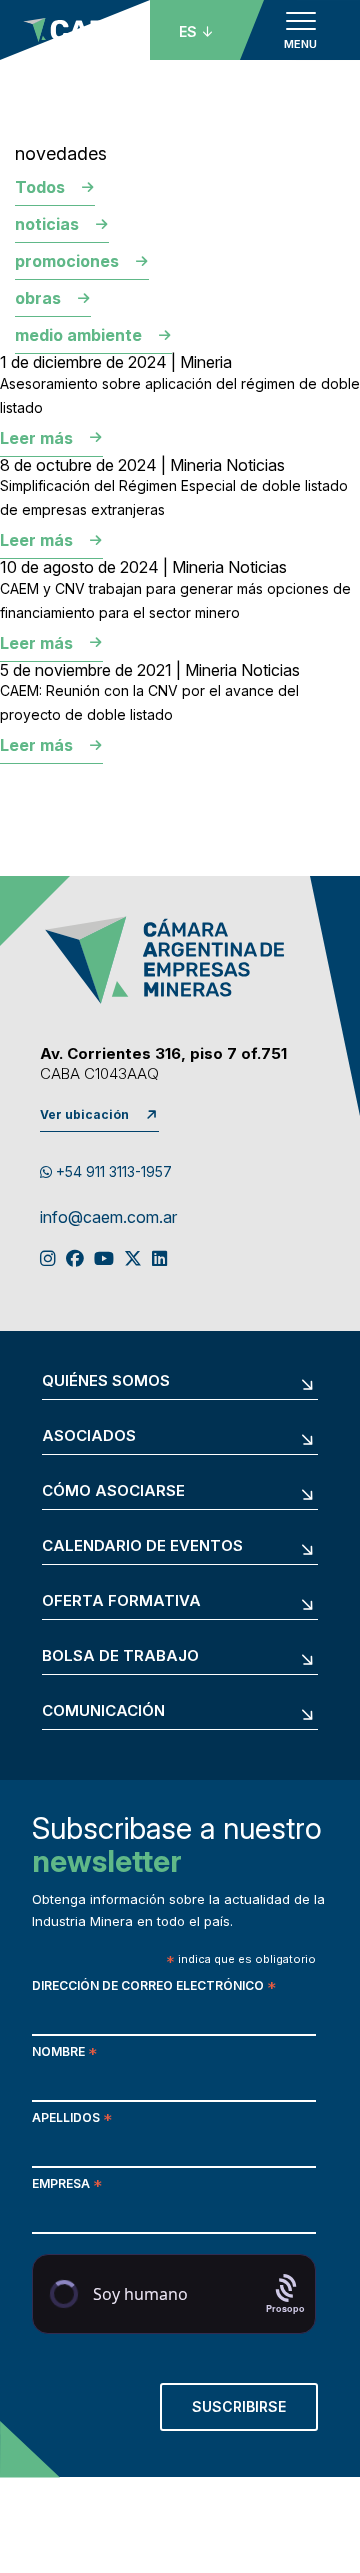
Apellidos (72, 2119)
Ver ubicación (84, 1114)
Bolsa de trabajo (120, 1656)
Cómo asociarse (113, 1491)
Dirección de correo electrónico (154, 1987)
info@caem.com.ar (108, 1218)
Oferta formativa (121, 1601)
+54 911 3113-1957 (112, 1171)
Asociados (89, 1436)
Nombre (64, 2053)
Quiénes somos (106, 1381)
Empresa (67, 2185)
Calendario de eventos (142, 1546)
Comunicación (103, 1711)
